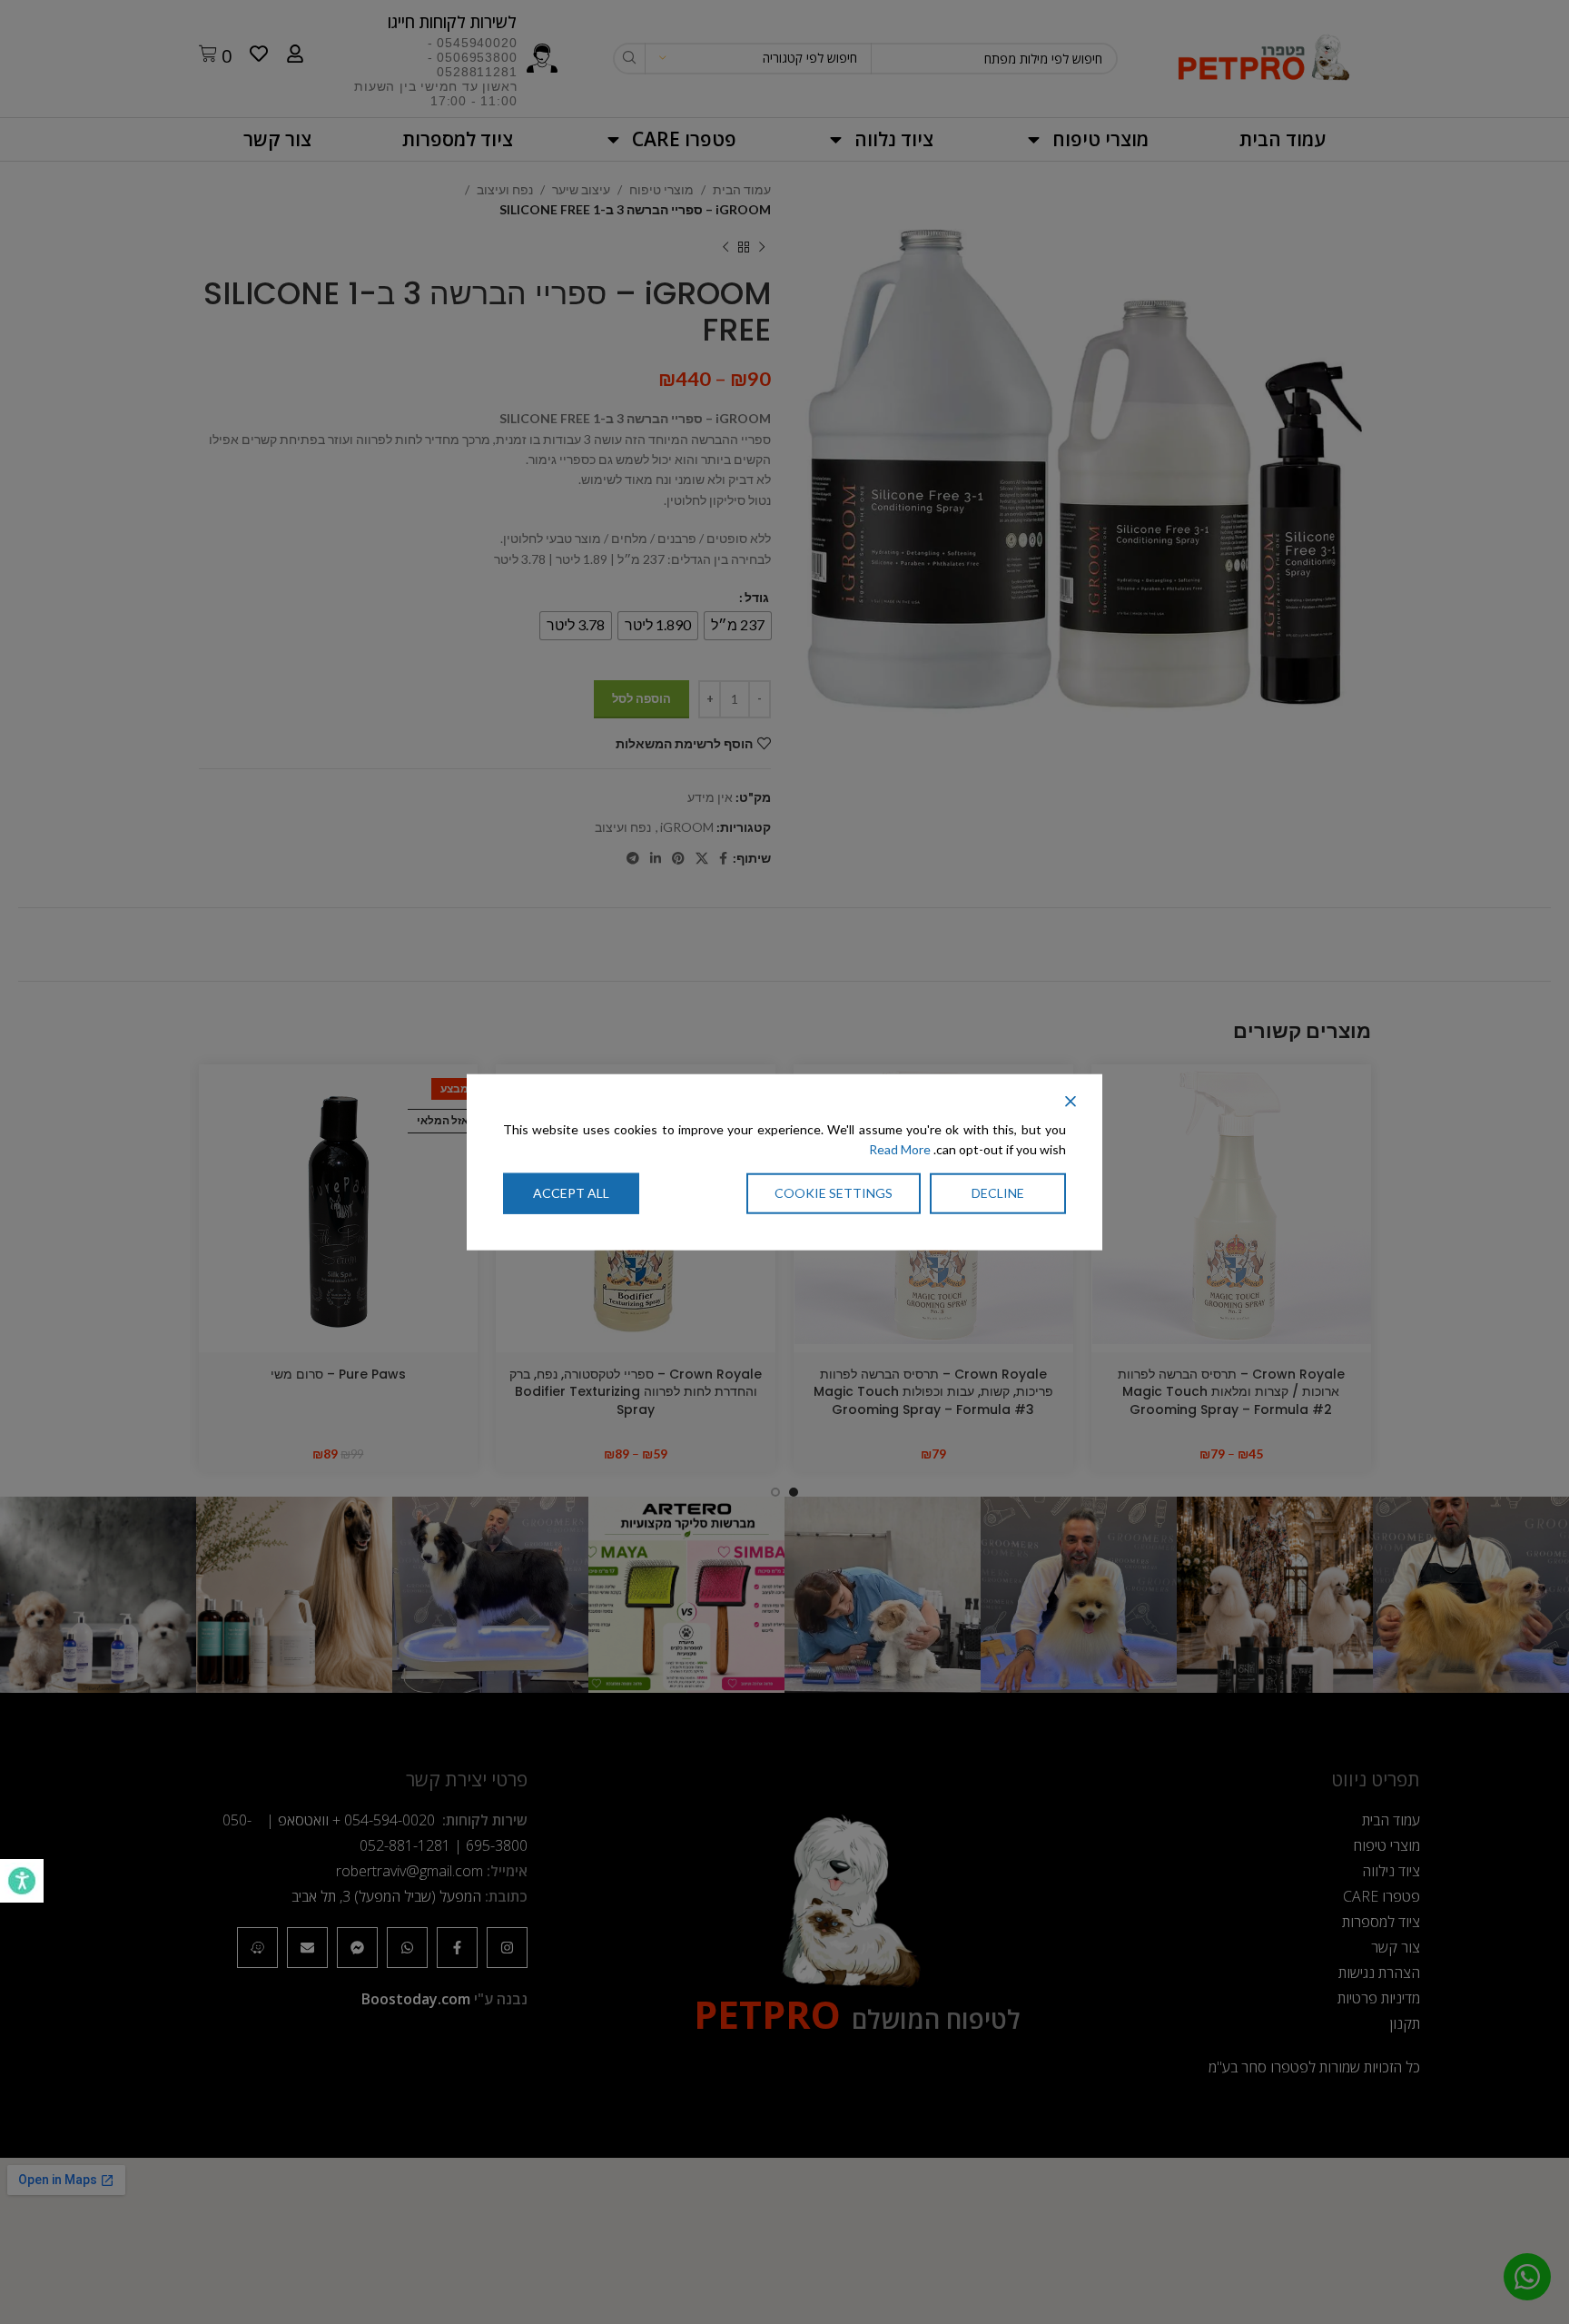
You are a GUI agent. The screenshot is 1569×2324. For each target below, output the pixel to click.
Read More (900, 1149)
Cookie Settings (834, 1193)
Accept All (571, 1193)
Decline (998, 1193)
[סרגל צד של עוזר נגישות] (22, 1881)
